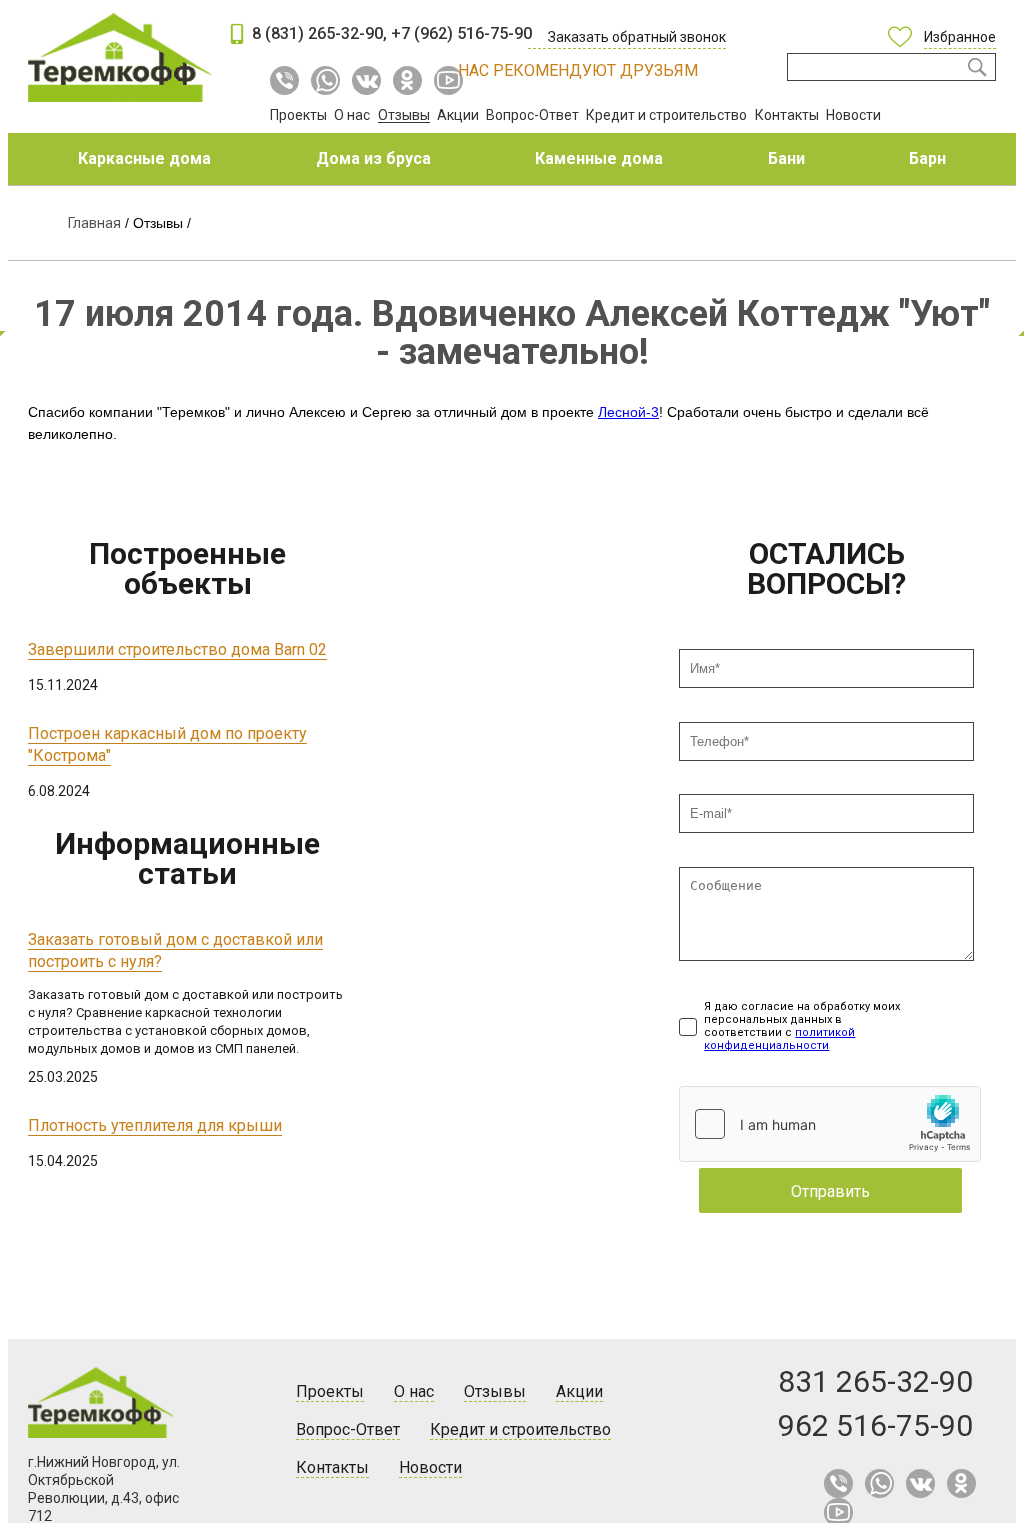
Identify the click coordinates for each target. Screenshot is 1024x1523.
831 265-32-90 (875, 1381)
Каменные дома (599, 158)
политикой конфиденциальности (779, 1039)
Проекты (298, 115)
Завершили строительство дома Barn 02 (177, 649)
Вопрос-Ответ (532, 115)
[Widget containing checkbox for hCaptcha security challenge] (830, 1124)
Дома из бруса (373, 158)
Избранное (960, 37)
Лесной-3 (628, 412)
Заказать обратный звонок (637, 37)
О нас (352, 115)
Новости (853, 115)
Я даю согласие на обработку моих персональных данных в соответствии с (802, 1026)
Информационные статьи (187, 858)
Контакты (787, 115)
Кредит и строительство (666, 115)
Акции (458, 115)
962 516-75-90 (875, 1425)
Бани (786, 158)
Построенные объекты (187, 568)
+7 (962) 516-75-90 (461, 33)
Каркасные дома (144, 158)
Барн (927, 158)
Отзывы (404, 115)
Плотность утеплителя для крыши (155, 1125)
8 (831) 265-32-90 (317, 33)
